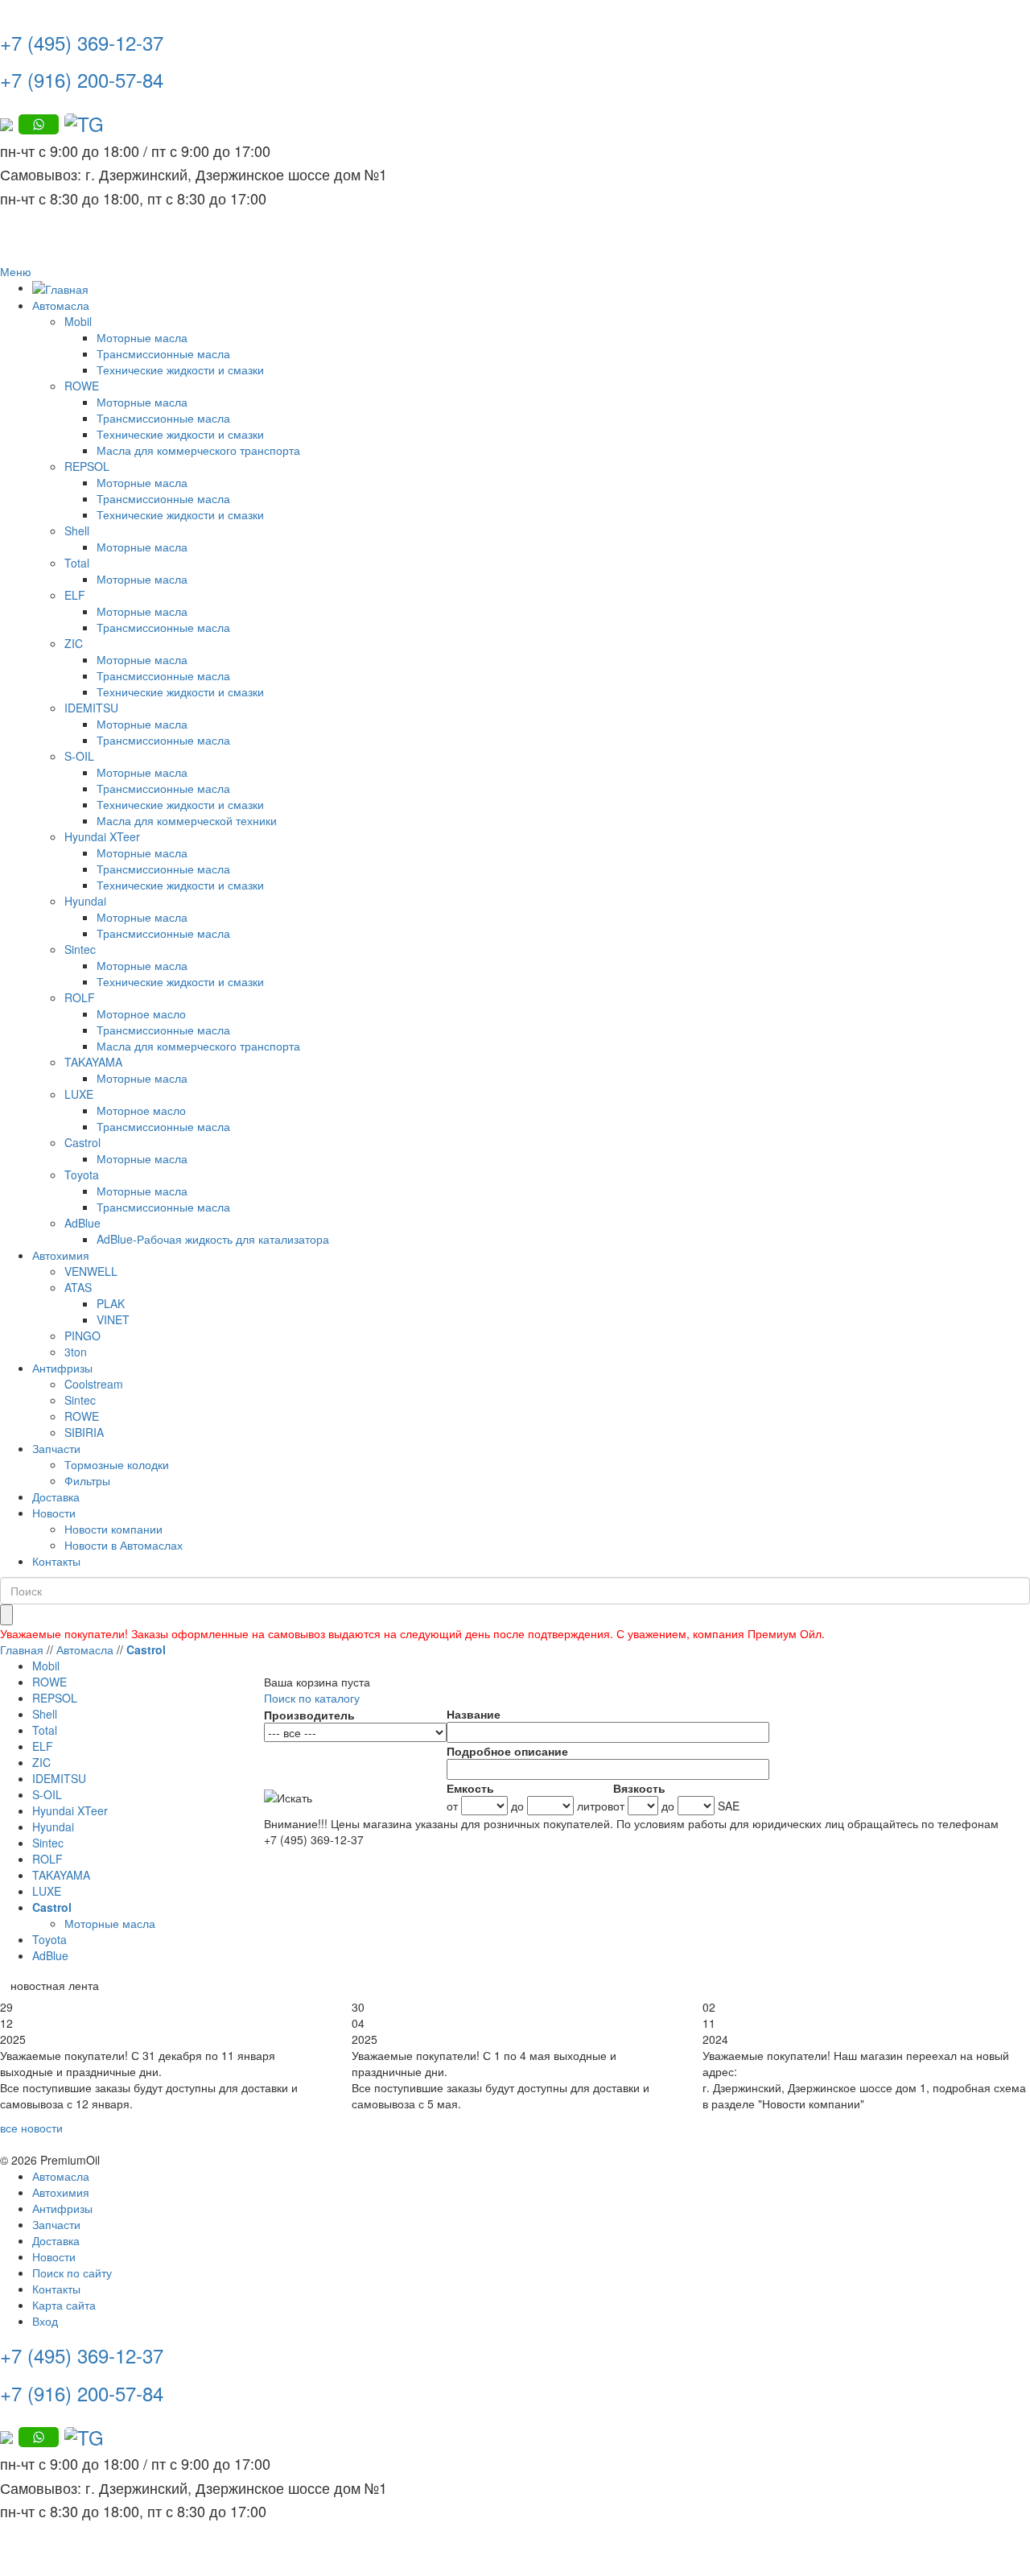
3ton (76, 1352)
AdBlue (82, 1223)
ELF (75, 595)
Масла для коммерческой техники (187, 820)
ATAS (78, 1287)
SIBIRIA (84, 1432)
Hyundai (85, 901)
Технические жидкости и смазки (180, 369)
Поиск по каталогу (312, 1698)
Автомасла (61, 305)
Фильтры (87, 1480)
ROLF (80, 997)
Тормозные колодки (117, 1464)
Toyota (82, 1174)
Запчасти (56, 1448)
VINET (113, 1319)
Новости (54, 1513)
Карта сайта (64, 2305)
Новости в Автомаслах (124, 1545)
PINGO (82, 1335)
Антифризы (62, 1368)
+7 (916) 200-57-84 (82, 79)
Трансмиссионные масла (163, 353)
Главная (22, 1649)
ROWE (82, 386)
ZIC (74, 643)
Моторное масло (141, 1013)
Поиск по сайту (72, 2273)
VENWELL (91, 1271)
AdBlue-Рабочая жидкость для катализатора (213, 1239)
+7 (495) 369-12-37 (82, 42)
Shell (77, 530)
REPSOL (87, 466)
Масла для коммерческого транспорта (198, 450)
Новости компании (113, 1529)
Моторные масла (142, 337)
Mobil (78, 321)
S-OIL (79, 756)
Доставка (56, 1496)
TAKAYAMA (93, 1062)
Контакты (56, 1561)
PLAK (111, 1303)
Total (77, 563)
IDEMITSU (91, 708)
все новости (31, 2128)
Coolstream (94, 1384)
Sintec (80, 949)
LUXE (79, 1094)
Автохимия (61, 1255)
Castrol (82, 1142)
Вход (45, 2321)
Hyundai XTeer (102, 836)
